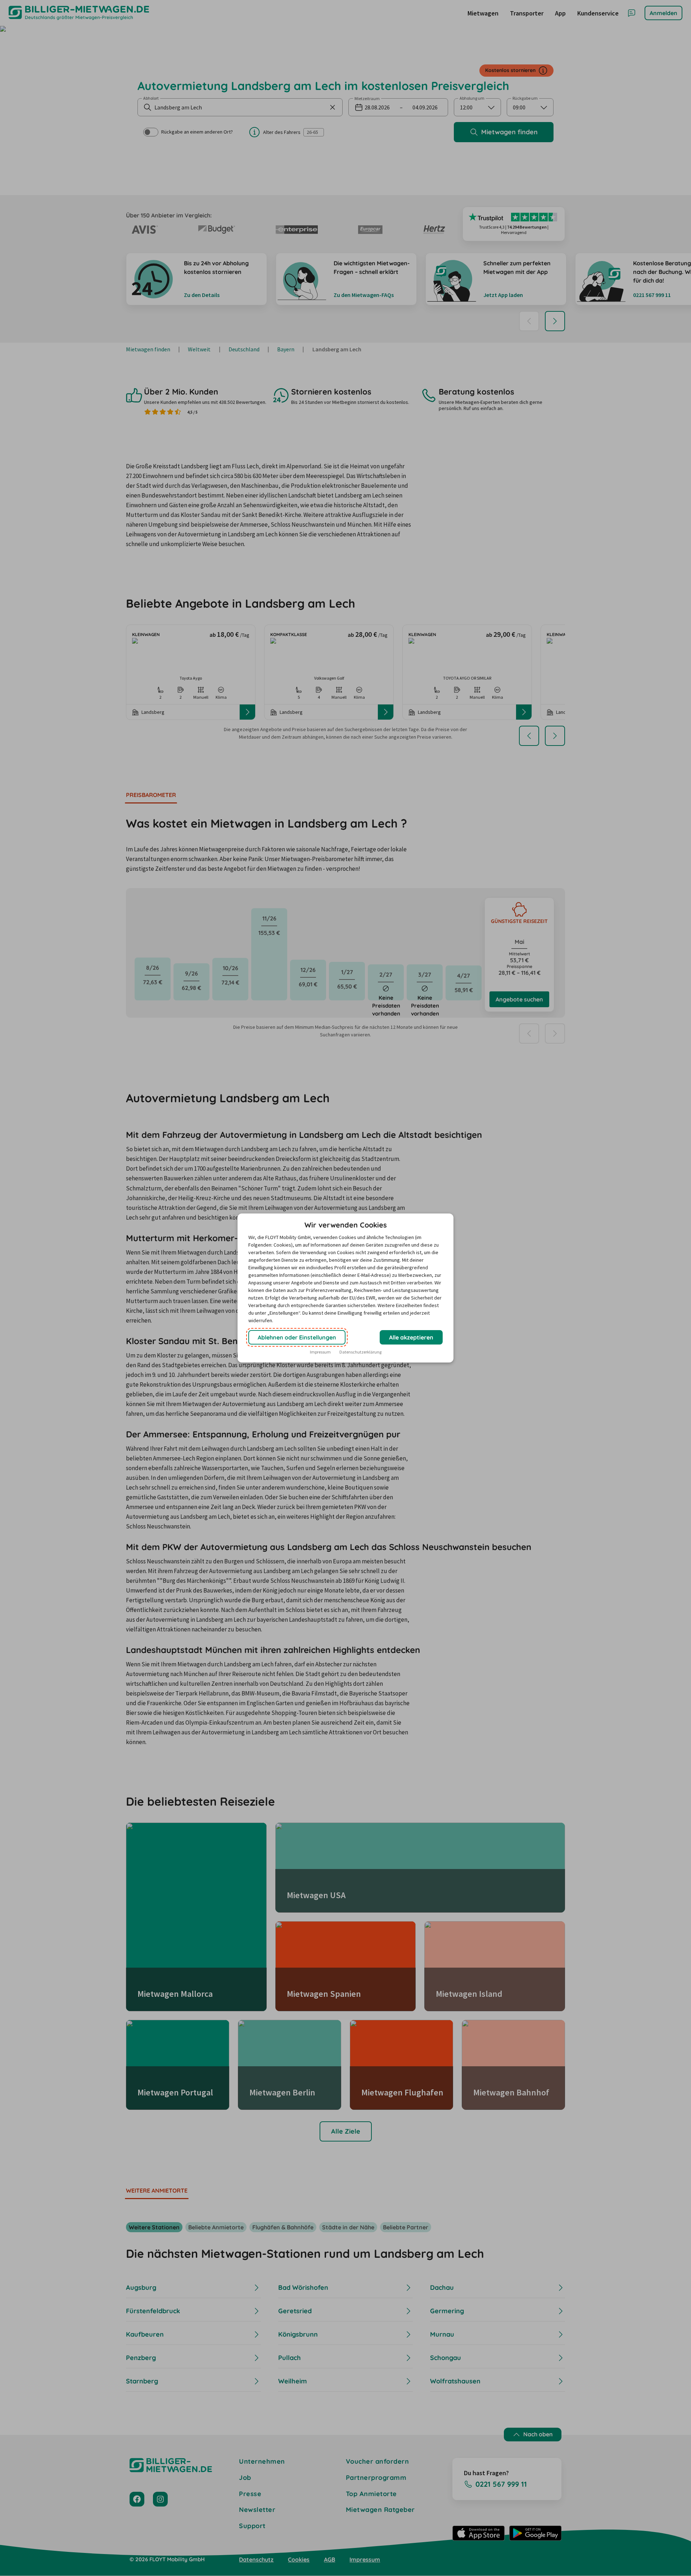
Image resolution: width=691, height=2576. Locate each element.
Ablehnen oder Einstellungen (297, 1337)
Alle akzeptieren (411, 1337)
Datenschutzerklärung (360, 1352)
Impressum (320, 1352)
